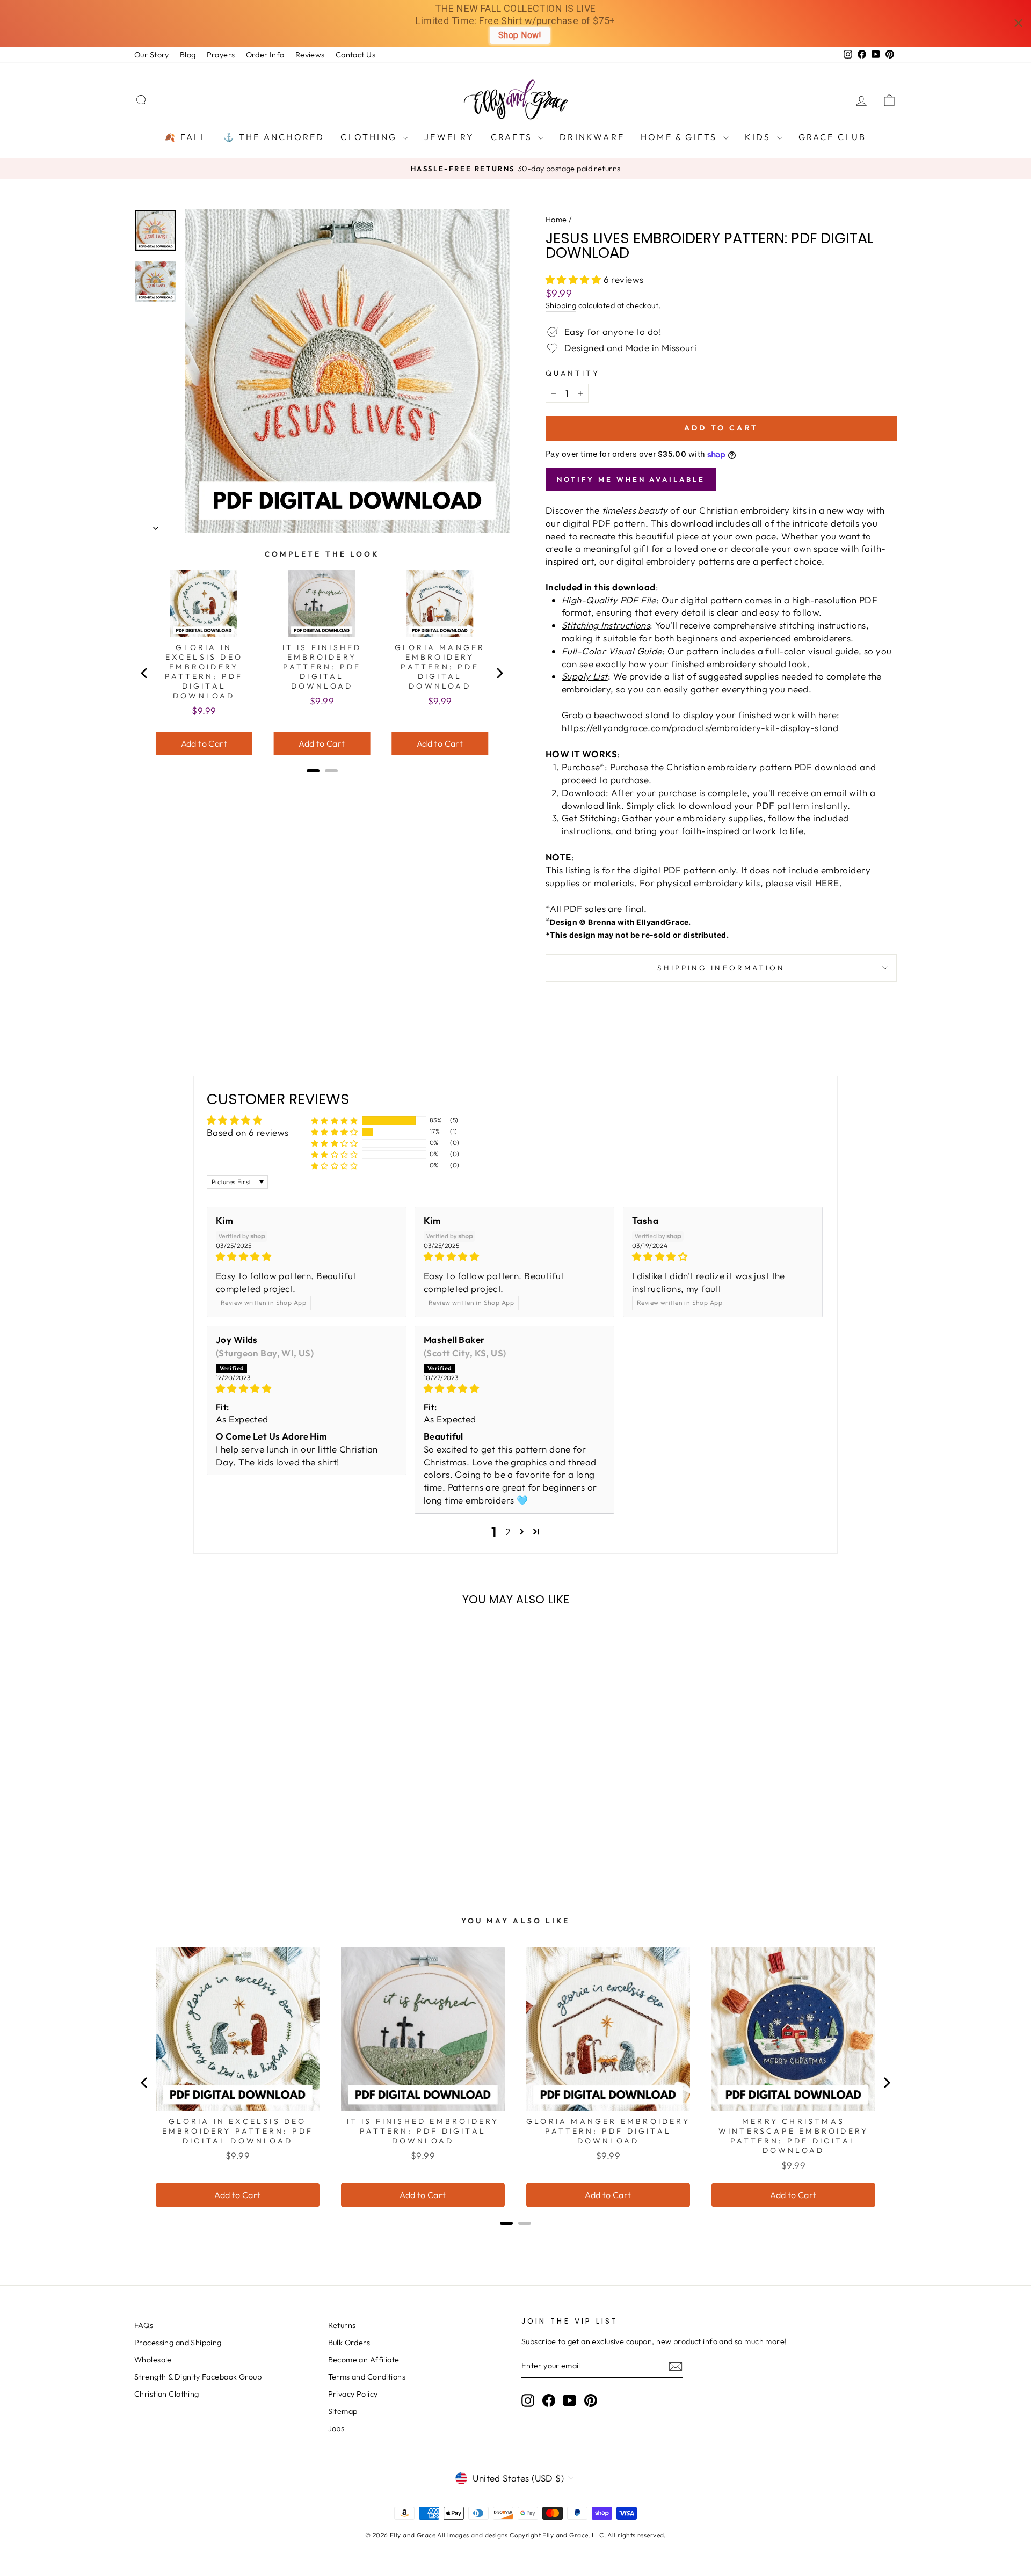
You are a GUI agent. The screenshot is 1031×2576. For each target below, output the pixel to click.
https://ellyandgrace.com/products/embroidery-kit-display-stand (700, 728)
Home (556, 220)
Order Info (265, 55)
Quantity (573, 373)
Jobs (336, 2428)
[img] (307, 1257)
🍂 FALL (186, 137)
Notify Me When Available (631, 479)
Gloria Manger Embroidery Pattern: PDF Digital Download (440, 667)
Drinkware (592, 137)
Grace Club (833, 137)
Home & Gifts (681, 137)
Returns (342, 2325)
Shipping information (721, 968)
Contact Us (355, 55)
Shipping (561, 305)
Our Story (152, 55)
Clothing (370, 137)
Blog (188, 55)
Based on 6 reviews (248, 1132)
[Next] (499, 673)
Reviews (310, 55)
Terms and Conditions (367, 2377)
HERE (827, 883)
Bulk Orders (349, 2343)
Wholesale (153, 2360)
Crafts (513, 137)
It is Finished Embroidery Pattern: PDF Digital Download (322, 667)
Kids (760, 137)
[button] (575, 279)
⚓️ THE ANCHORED (274, 137)
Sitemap (343, 2411)
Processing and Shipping (178, 2343)
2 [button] (508, 1532)
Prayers (221, 55)
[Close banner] (1018, 23)
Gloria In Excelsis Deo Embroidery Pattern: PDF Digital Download (204, 672)
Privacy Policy (353, 2394)
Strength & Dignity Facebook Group (198, 2377)
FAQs (144, 2325)
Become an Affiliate (364, 2360)
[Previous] (145, 673)
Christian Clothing (167, 2394)
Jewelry (449, 137)
